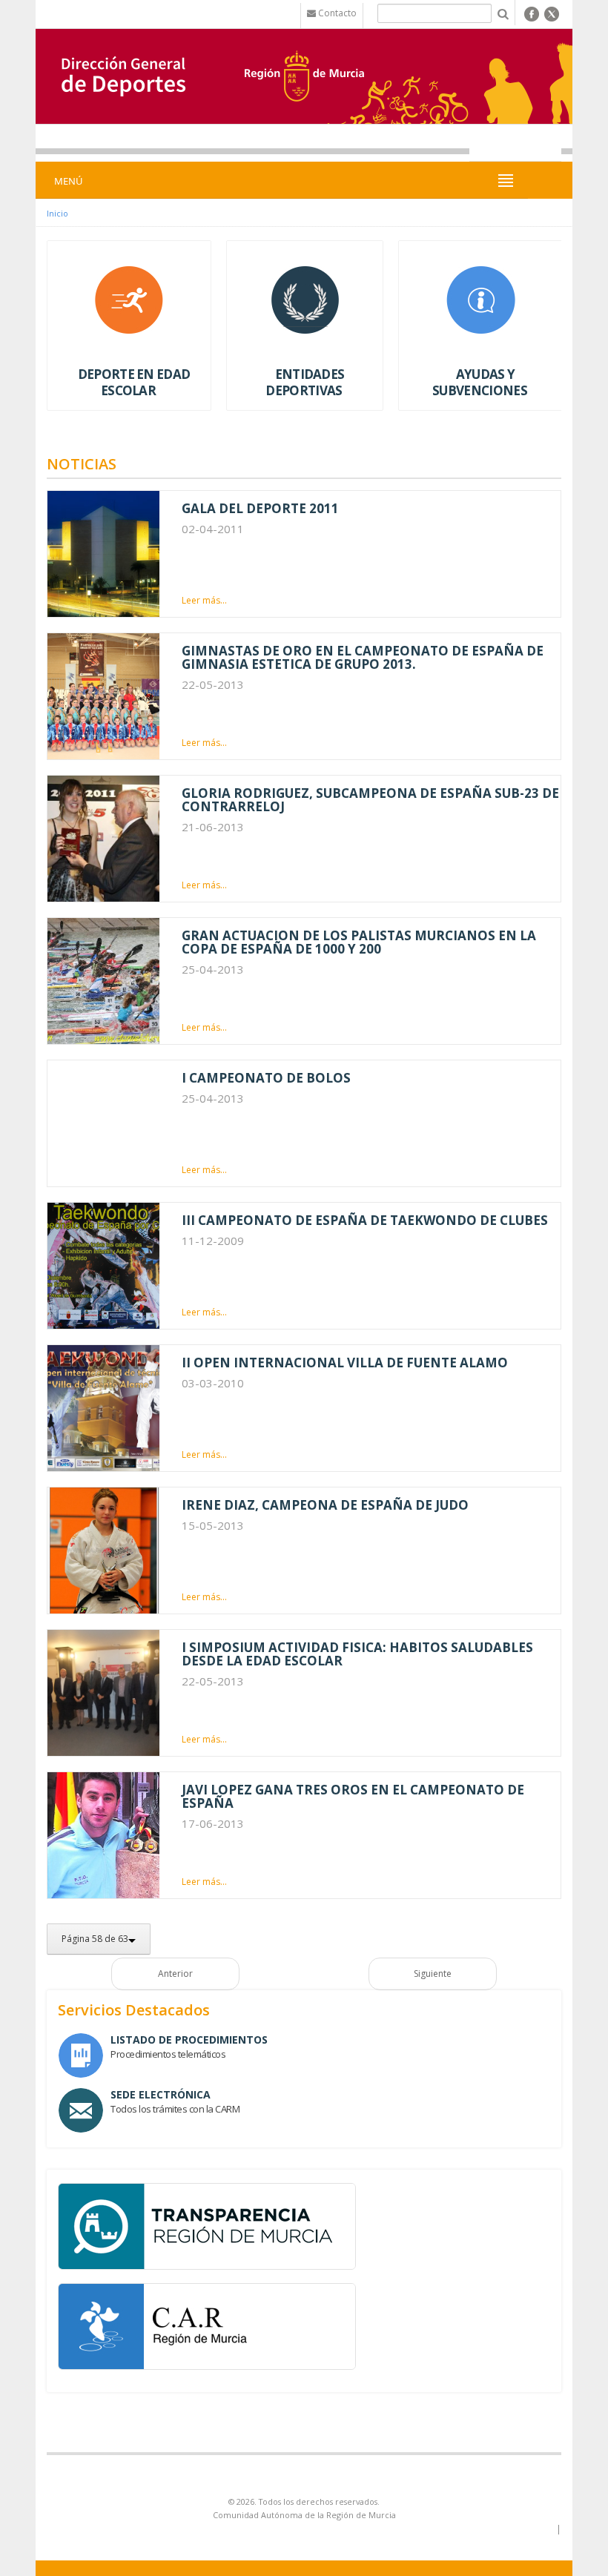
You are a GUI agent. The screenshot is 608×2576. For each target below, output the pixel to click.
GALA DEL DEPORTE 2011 (260, 508)
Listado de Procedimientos (189, 2040)
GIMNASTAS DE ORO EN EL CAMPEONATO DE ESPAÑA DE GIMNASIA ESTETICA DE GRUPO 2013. (363, 657)
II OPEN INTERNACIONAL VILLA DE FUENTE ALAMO (345, 1363)
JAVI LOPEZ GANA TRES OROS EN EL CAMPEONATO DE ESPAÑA (353, 1796)
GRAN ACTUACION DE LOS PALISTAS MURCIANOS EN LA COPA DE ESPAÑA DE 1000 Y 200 (359, 942)
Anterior (175, 1974)
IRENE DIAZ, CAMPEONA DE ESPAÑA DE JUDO (325, 1505)
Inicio (57, 213)
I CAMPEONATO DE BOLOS (266, 1078)
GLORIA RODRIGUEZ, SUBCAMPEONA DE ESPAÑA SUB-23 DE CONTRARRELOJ (370, 800)
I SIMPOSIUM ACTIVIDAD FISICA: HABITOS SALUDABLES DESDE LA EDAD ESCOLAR (357, 1654)
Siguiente (433, 1974)
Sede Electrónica (161, 2094)
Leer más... (204, 600)
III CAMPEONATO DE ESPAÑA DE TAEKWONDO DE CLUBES (365, 1220)
